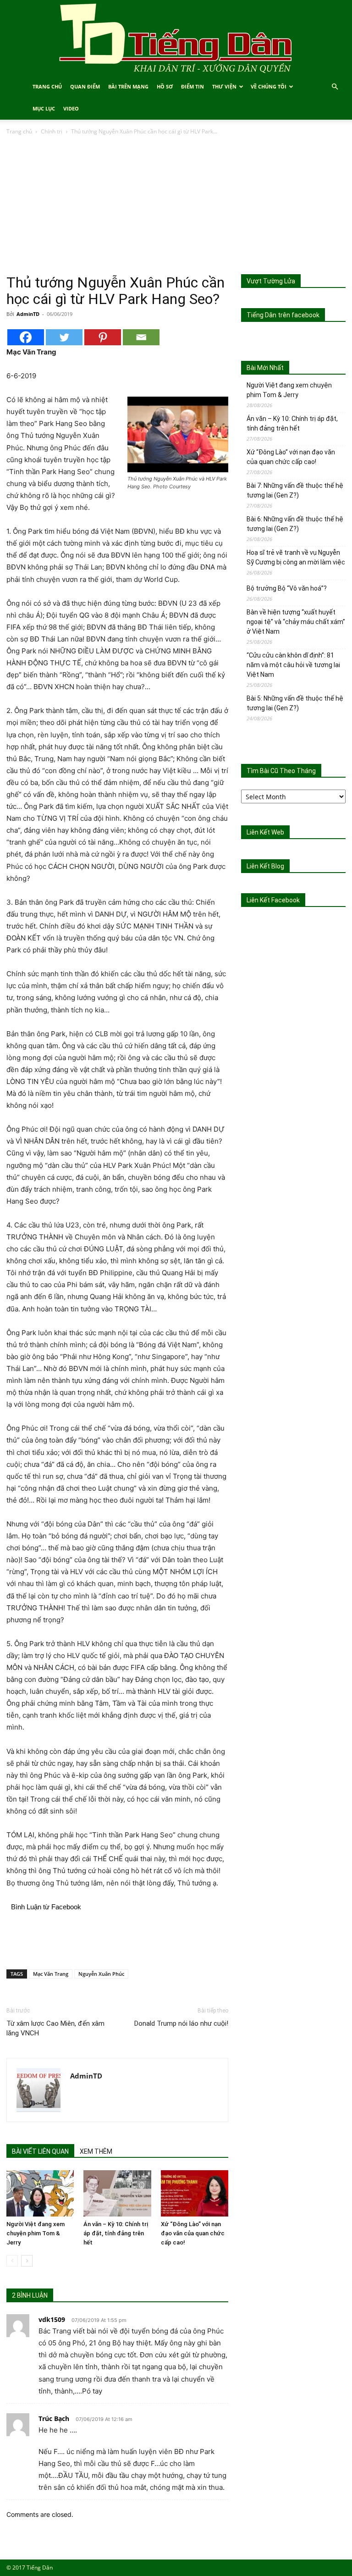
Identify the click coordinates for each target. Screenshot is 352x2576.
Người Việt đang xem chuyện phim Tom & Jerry (36, 2233)
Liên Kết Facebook (273, 900)
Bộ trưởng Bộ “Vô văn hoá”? (287, 588)
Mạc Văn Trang (51, 1974)
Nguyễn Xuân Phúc (101, 1974)
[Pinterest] (103, 337)
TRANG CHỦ (47, 86)
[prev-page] (12, 2261)
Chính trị (52, 131)
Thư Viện (224, 86)
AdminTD (28, 314)
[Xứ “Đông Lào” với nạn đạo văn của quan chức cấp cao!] (195, 2193)
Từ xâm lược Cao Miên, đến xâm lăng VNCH (55, 2028)
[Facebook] (26, 337)
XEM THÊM (96, 2151)
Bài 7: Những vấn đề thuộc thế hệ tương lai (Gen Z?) (295, 490)
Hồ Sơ (165, 86)
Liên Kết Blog (265, 866)
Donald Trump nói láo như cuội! (181, 2023)
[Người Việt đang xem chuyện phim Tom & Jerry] (40, 2193)
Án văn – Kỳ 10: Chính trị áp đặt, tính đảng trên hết (116, 2233)
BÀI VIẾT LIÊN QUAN (40, 2151)
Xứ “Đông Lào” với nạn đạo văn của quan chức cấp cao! (193, 2233)
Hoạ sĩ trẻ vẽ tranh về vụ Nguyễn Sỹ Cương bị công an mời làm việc (296, 557)
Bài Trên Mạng (128, 86)
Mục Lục (44, 108)
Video (71, 108)
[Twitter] (64, 337)
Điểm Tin (192, 86)
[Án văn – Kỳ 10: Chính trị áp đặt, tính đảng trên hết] (117, 2193)
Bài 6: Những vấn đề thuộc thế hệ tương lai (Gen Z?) (295, 524)
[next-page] (27, 2261)
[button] (335, 87)
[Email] (141, 337)
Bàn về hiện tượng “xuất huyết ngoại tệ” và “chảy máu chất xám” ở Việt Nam (296, 622)
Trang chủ (19, 131)
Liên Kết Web (265, 832)
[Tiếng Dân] (176, 38)
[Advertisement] (176, 205)
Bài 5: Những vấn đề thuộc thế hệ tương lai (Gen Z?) (295, 703)
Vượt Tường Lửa (271, 281)
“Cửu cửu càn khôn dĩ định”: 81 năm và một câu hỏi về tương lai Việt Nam (293, 665)
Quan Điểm (85, 86)
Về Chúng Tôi (269, 86)
